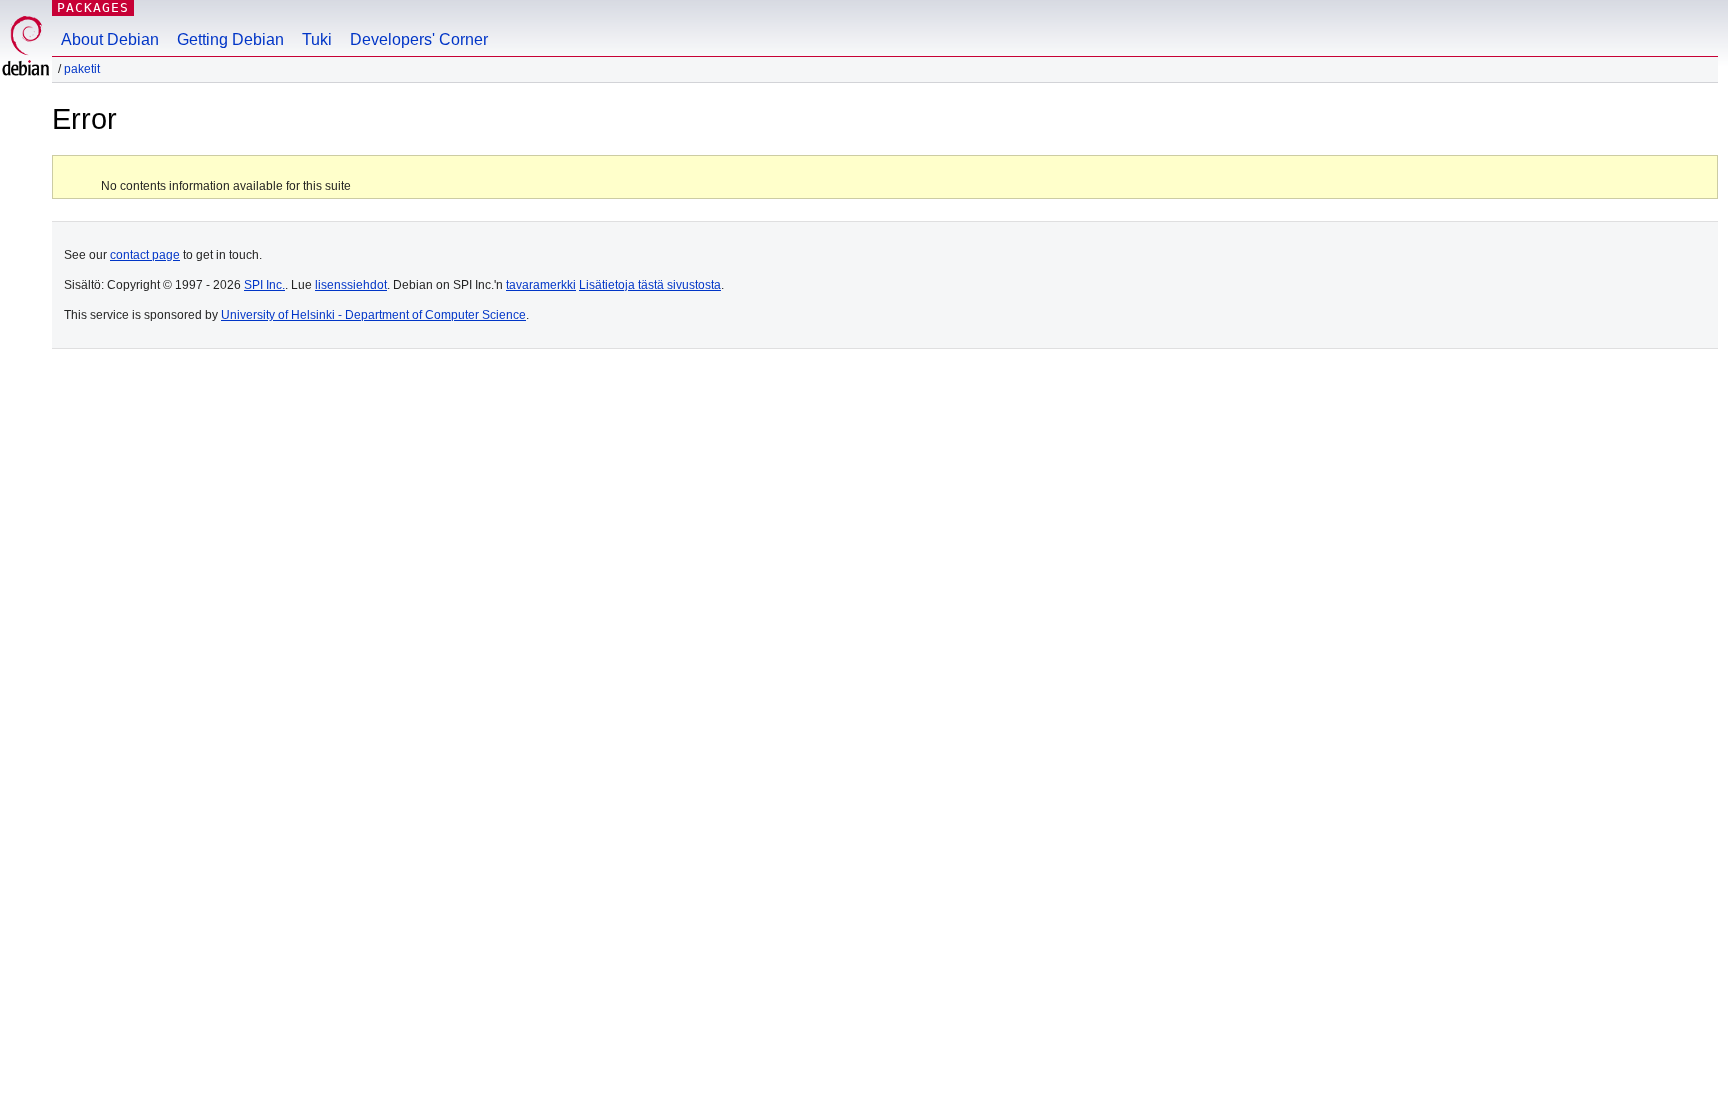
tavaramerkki (541, 285)
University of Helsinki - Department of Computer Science (373, 315)
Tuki (317, 39)
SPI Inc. (264, 285)
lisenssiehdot (351, 285)
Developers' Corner (419, 39)
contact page (145, 255)
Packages (93, 7)
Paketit (82, 69)
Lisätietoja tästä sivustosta (650, 285)
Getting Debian (230, 39)
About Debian (110, 39)
